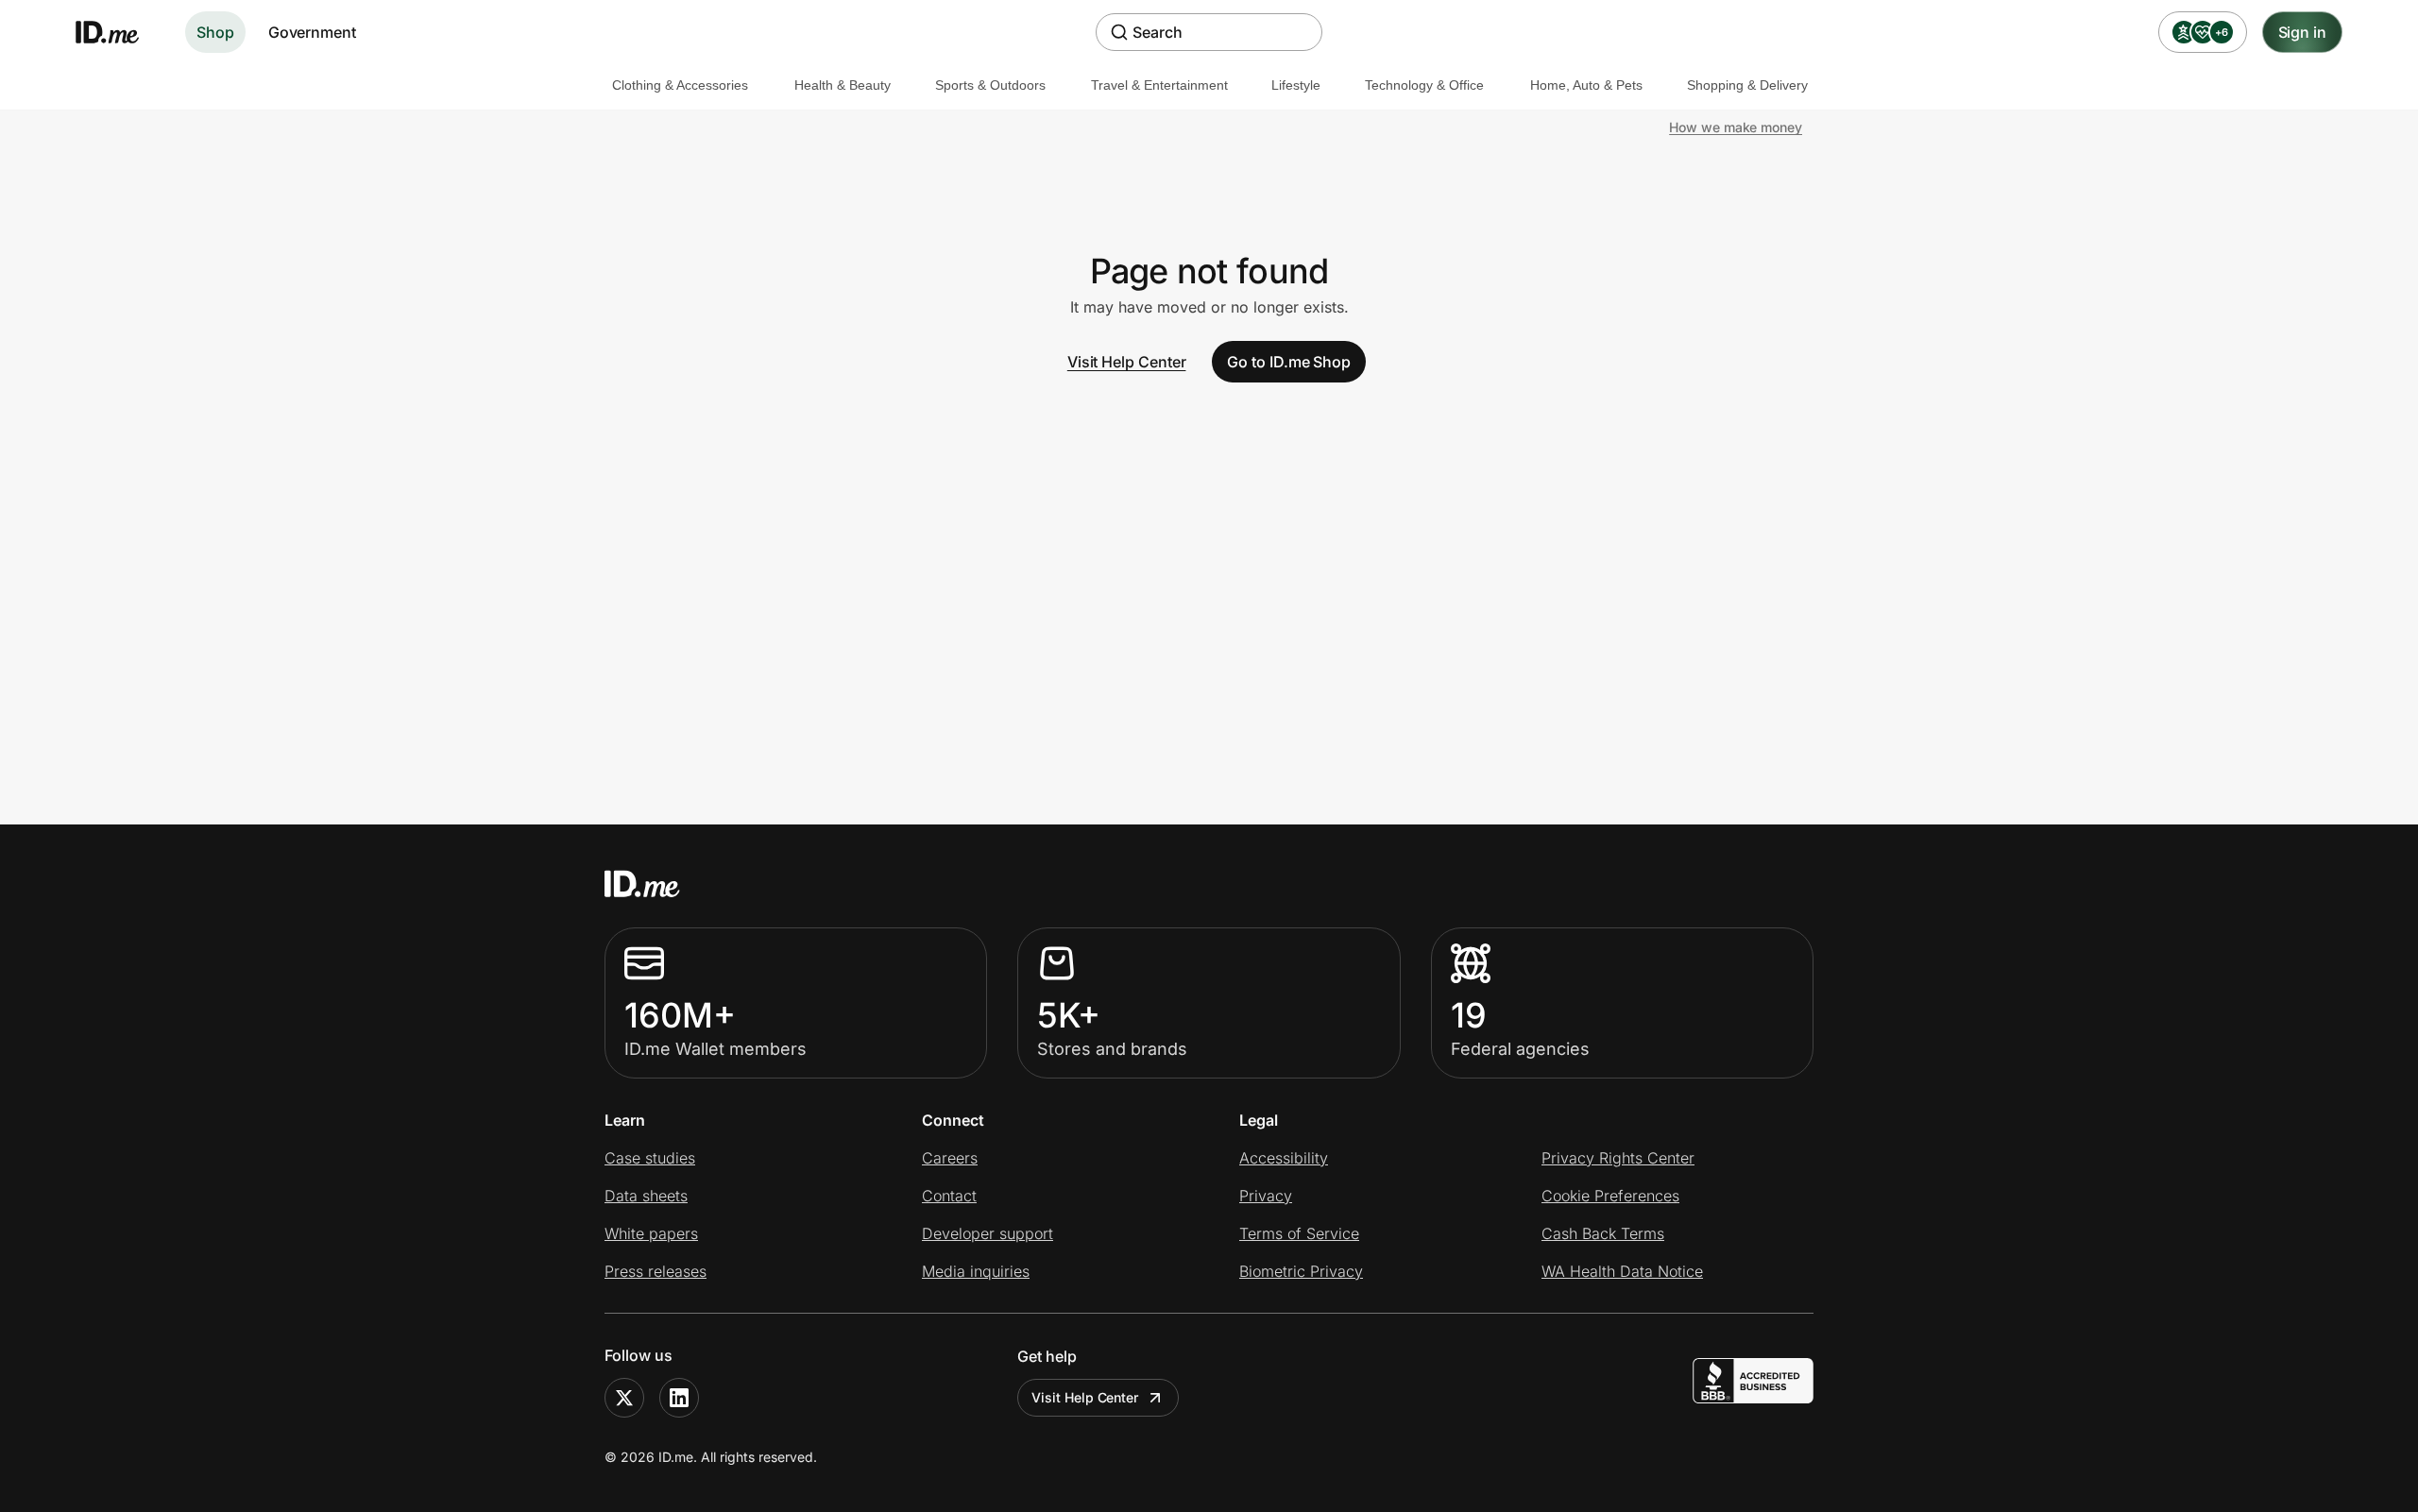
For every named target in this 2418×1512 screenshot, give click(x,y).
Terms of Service (1299, 1233)
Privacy (1266, 1196)
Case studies (650, 1158)
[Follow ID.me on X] (624, 1398)
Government (312, 32)
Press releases (656, 1271)
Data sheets (646, 1196)
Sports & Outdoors (990, 85)
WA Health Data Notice (1622, 1271)
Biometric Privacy (1301, 1271)
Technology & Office (1424, 85)
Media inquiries (976, 1271)
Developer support (988, 1233)
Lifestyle (1296, 85)
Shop (215, 32)
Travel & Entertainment (1159, 85)
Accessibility (1284, 1158)
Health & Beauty (843, 85)
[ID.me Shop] (119, 32)
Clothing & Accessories (680, 85)
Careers (950, 1158)
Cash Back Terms (1603, 1233)
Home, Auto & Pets (1586, 85)
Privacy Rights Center (1618, 1158)
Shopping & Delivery (1747, 85)
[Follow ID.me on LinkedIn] (679, 1398)
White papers (651, 1233)
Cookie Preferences (1610, 1196)
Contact (949, 1196)
